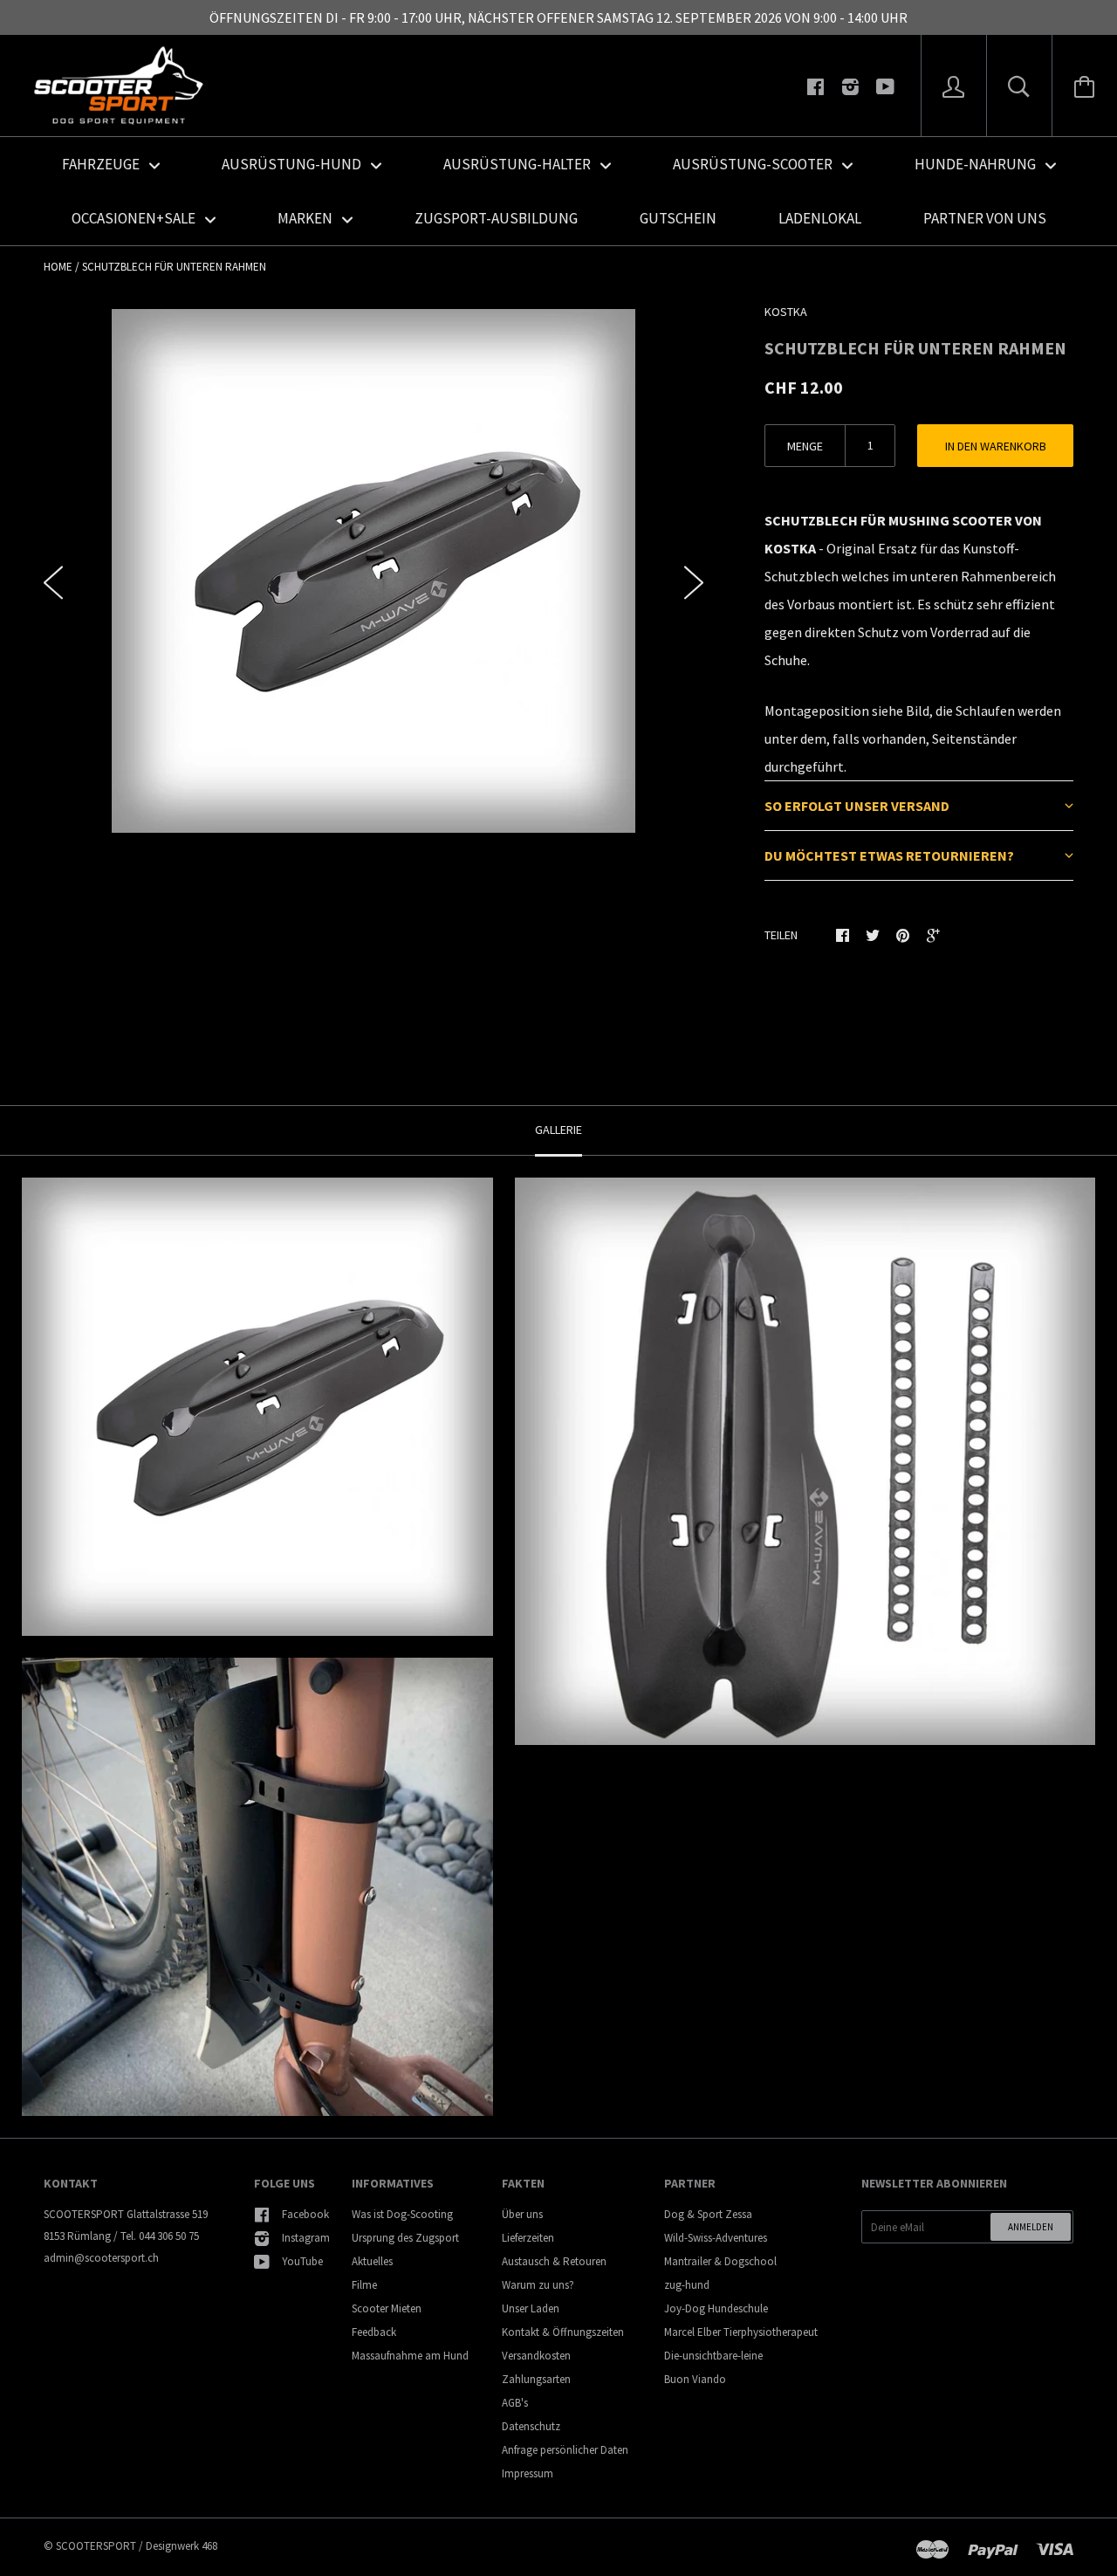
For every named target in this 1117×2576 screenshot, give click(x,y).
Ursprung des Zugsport (405, 2238)
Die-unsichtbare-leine (713, 2356)
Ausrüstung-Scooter (754, 164)
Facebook (305, 2214)
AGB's (515, 2403)
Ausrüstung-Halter (518, 164)
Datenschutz (531, 2426)
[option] (373, 571)
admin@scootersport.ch (101, 2258)
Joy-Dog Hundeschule (716, 2308)
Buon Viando (695, 2379)
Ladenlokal (820, 218)
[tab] (919, 805)
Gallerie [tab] (558, 1130)
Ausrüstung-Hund (293, 164)
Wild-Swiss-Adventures (716, 2238)
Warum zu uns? (538, 2285)
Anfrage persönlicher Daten (565, 2450)
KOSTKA (786, 312)
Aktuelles (372, 2261)
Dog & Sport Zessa (708, 2214)
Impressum (528, 2473)
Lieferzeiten (528, 2238)
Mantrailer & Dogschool (720, 2261)
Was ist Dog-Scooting (402, 2214)
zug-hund (687, 2285)
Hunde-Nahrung (977, 164)
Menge (805, 446)
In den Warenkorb (996, 446)
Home (58, 267)
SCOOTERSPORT (96, 2546)
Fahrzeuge (102, 164)
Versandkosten (536, 2356)
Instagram (306, 2238)
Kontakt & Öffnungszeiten (563, 2332)
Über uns (522, 2214)
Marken (306, 218)
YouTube (302, 2261)
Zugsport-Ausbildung (496, 218)
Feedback (374, 2332)
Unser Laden (531, 2308)
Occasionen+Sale (135, 218)
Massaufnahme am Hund (410, 2356)
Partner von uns (985, 218)
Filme (364, 2285)
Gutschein (678, 218)
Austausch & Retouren (554, 2261)
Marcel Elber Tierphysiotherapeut (741, 2332)
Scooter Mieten (387, 2308)
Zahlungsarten (536, 2379)
